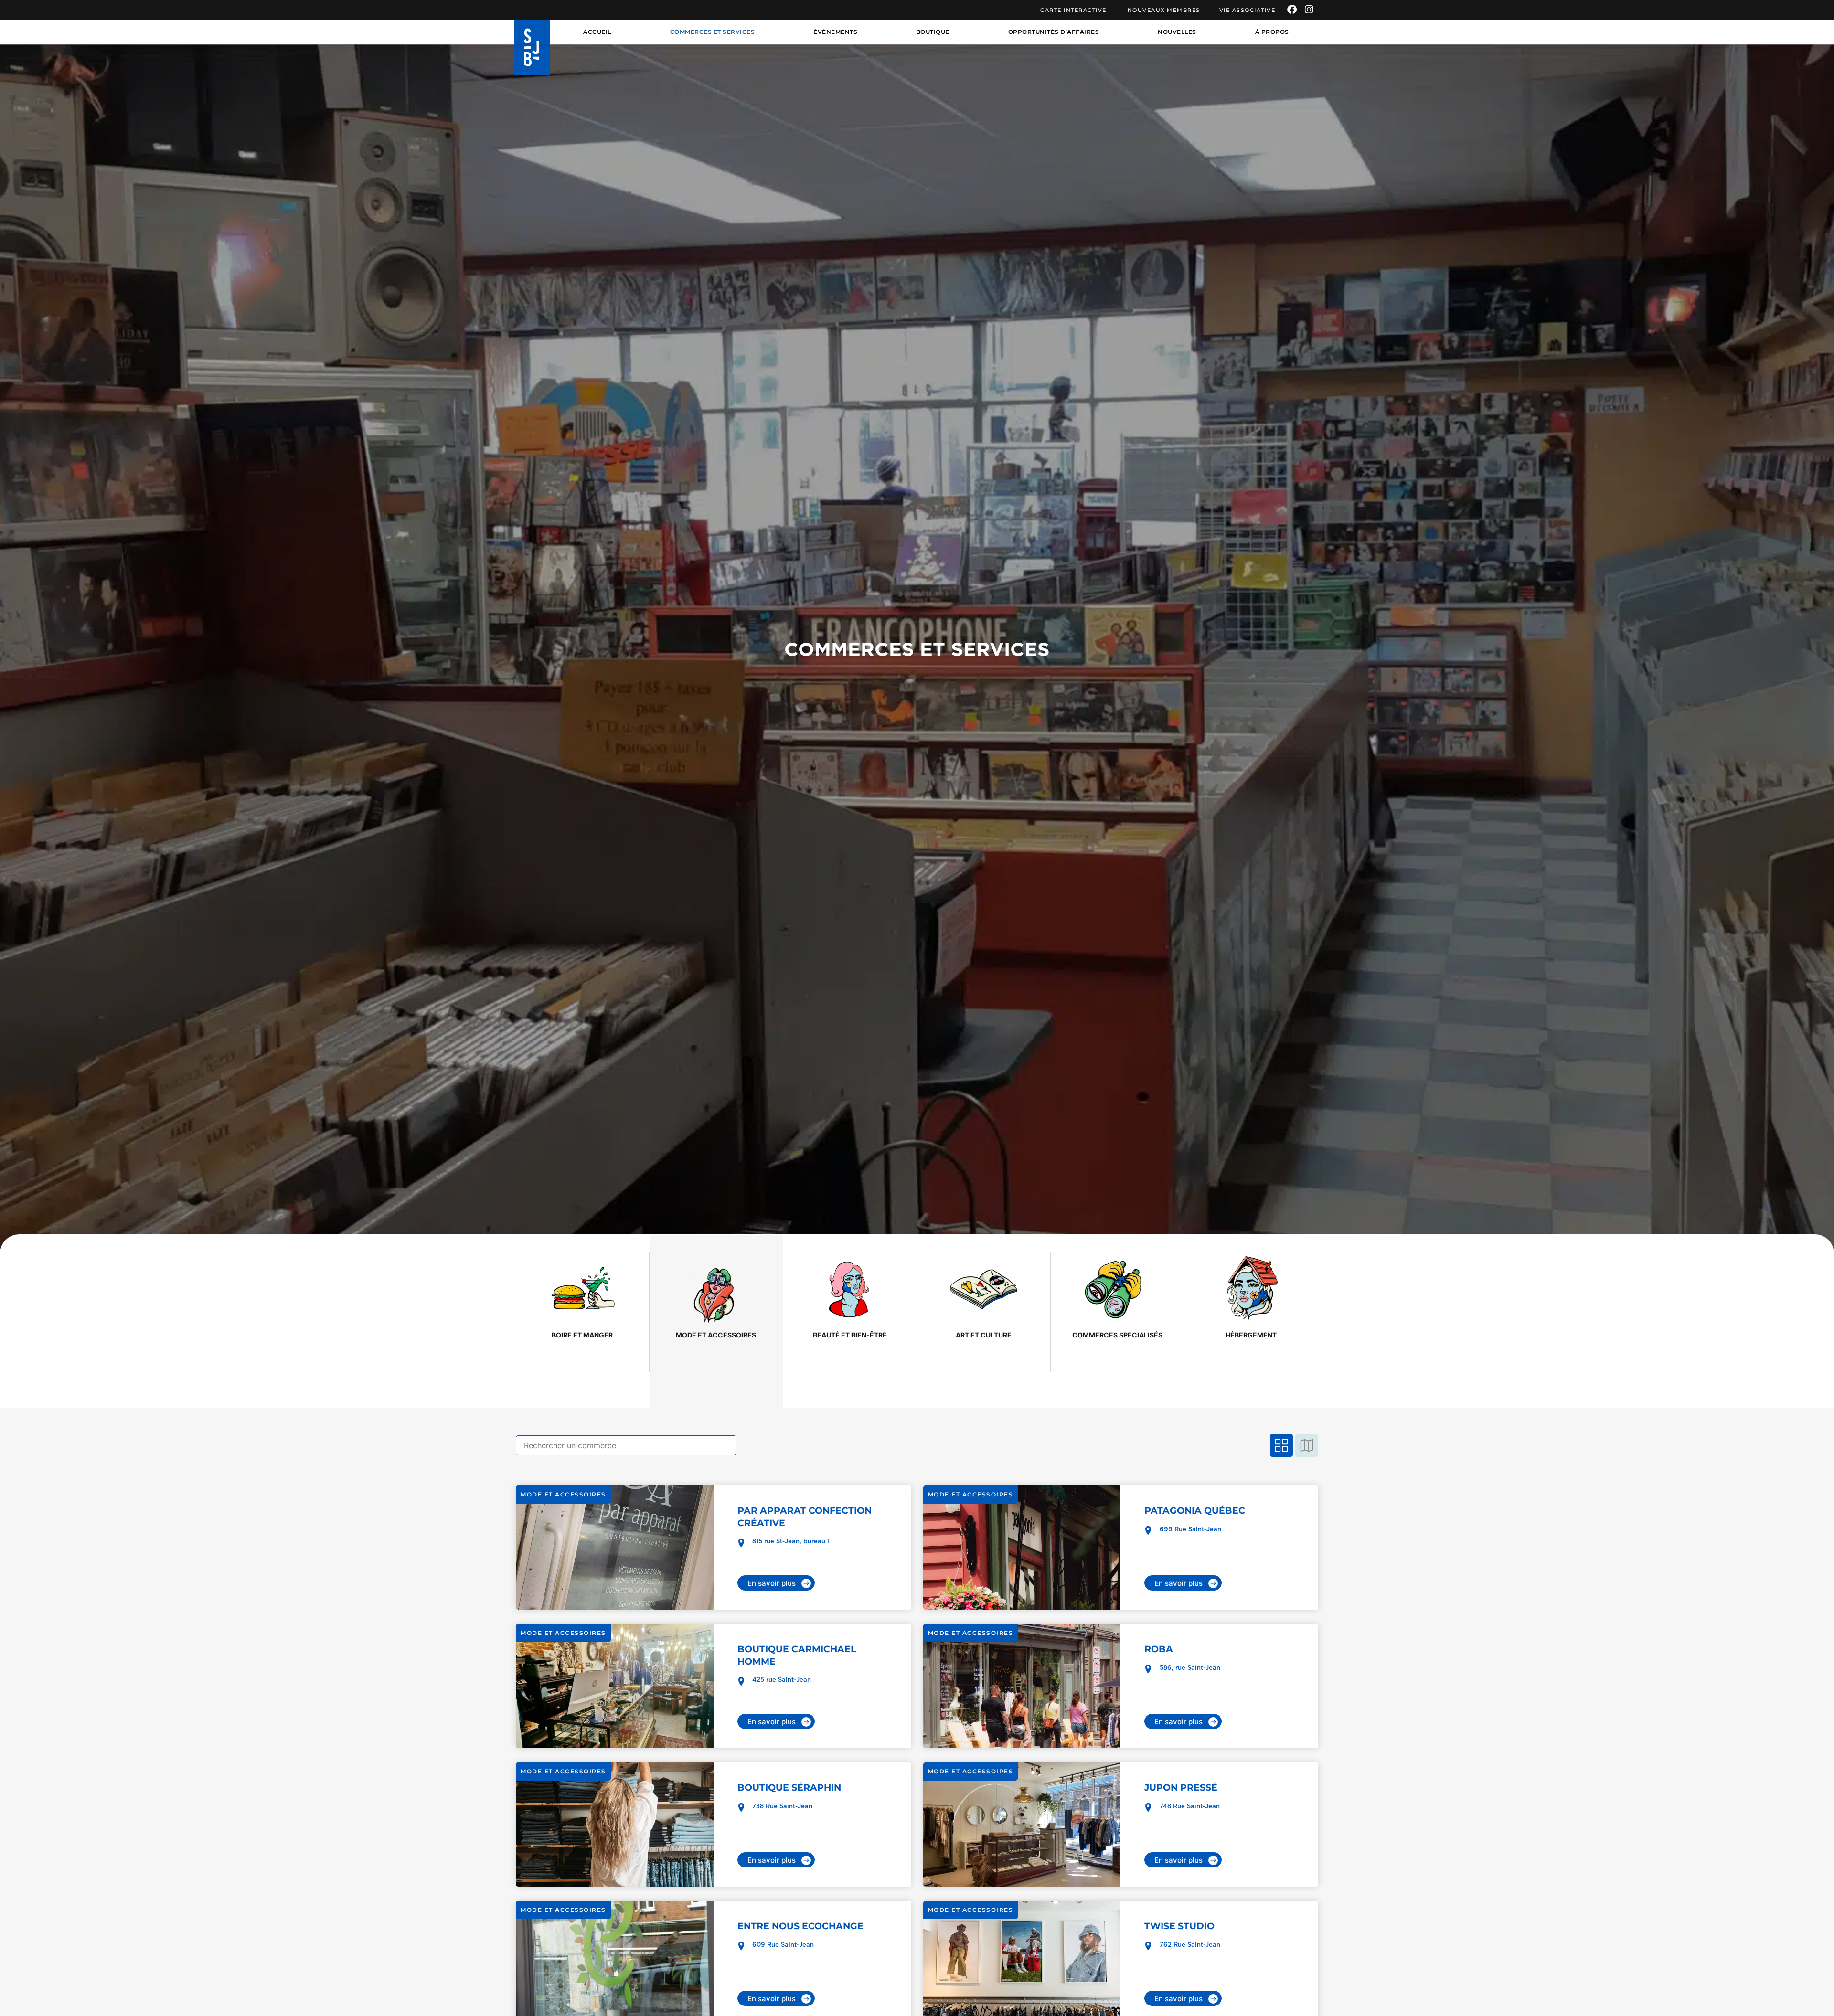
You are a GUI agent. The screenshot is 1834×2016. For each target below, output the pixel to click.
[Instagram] (1309, 10)
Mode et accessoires (563, 1494)
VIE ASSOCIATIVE (1248, 10)
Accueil (597, 32)
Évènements (835, 32)
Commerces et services (713, 32)
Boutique (933, 32)
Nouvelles (1177, 32)
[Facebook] (1292, 10)
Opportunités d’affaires (1054, 32)
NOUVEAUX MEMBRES (1164, 10)
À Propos (1272, 32)
